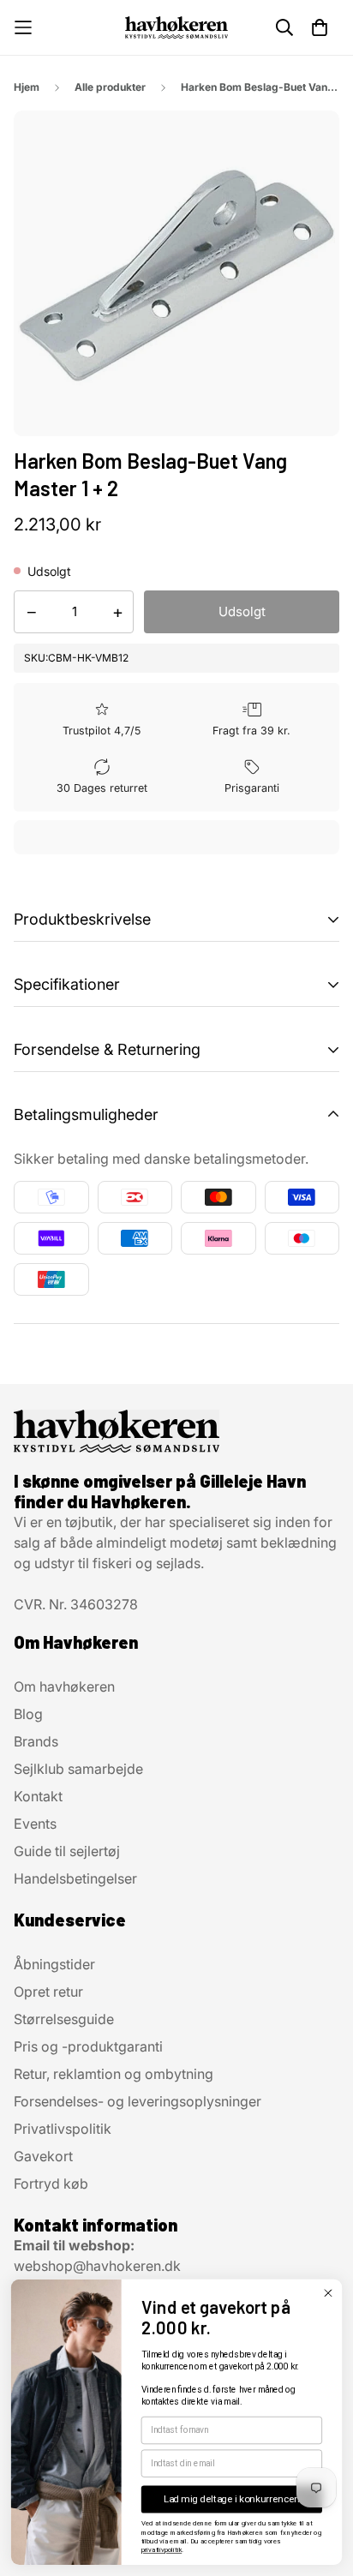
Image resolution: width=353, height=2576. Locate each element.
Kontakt (38, 1796)
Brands (36, 1741)
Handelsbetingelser (75, 1878)
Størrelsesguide (64, 2019)
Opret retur (48, 1992)
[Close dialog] (328, 2293)
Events (35, 1824)
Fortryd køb (51, 2184)
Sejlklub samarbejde (78, 1769)
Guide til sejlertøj (67, 1851)
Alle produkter (110, 87)
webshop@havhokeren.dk (97, 2266)
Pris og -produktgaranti (88, 2046)
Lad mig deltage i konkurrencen (232, 2499)
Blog (28, 1714)
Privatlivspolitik (63, 2129)
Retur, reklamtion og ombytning (114, 2074)
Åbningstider (54, 1964)
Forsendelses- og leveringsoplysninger (138, 2101)
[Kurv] (320, 27)
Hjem (27, 87)
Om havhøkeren (64, 1686)
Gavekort (43, 2156)
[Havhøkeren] (176, 27)
